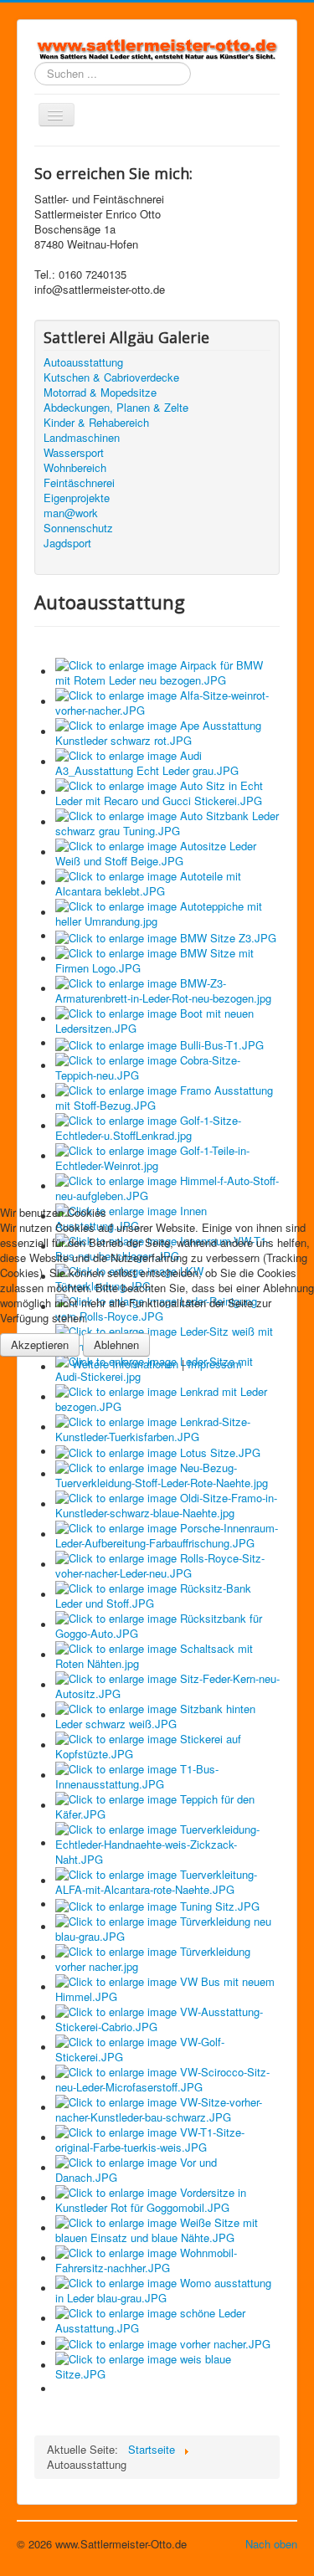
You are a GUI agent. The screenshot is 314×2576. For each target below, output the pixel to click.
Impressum (215, 1364)
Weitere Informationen (125, 1364)
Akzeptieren (40, 1344)
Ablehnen (116, 1344)
